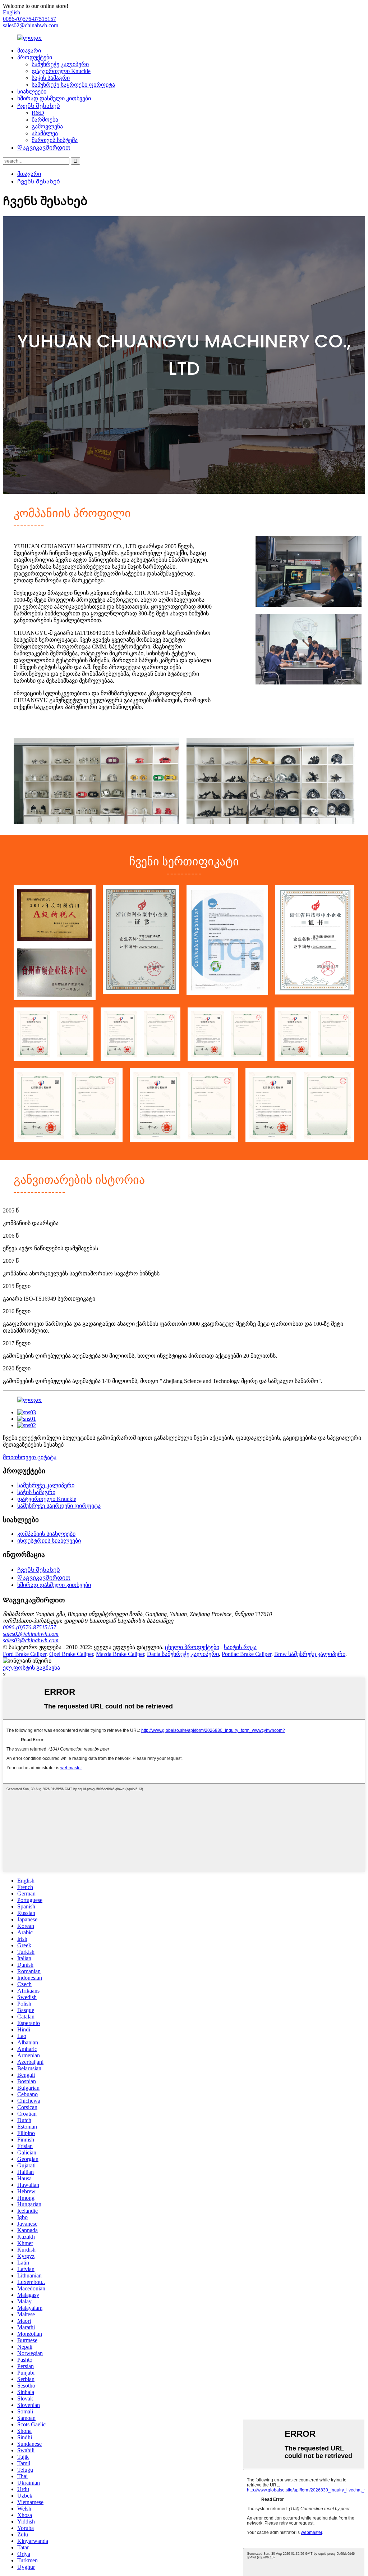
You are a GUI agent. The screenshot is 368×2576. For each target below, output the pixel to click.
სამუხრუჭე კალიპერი (60, 64)
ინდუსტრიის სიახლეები (49, 1541)
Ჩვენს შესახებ (39, 106)
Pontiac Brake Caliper (247, 1654)
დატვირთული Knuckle (61, 71)
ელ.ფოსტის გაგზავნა (31, 1668)
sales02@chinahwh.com (31, 25)
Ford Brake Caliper (25, 1654)
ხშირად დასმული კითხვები (54, 98)
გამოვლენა (47, 126)
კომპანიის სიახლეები (46, 1534)
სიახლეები (32, 92)
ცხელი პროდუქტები (192, 1647)
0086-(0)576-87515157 (29, 1627)
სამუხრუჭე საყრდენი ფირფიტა (73, 85)
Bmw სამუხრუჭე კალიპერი (310, 1654)
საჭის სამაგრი (51, 78)
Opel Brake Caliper (71, 1654)
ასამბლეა (45, 133)
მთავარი (29, 51)
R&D (38, 113)
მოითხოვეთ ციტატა (30, 1457)
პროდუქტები (35, 57)
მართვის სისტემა (55, 140)
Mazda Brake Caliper (120, 1654)
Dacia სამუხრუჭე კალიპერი (183, 1654)
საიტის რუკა (240, 1647)
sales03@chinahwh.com (31, 1640)
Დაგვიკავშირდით (44, 148)
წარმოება (45, 120)
